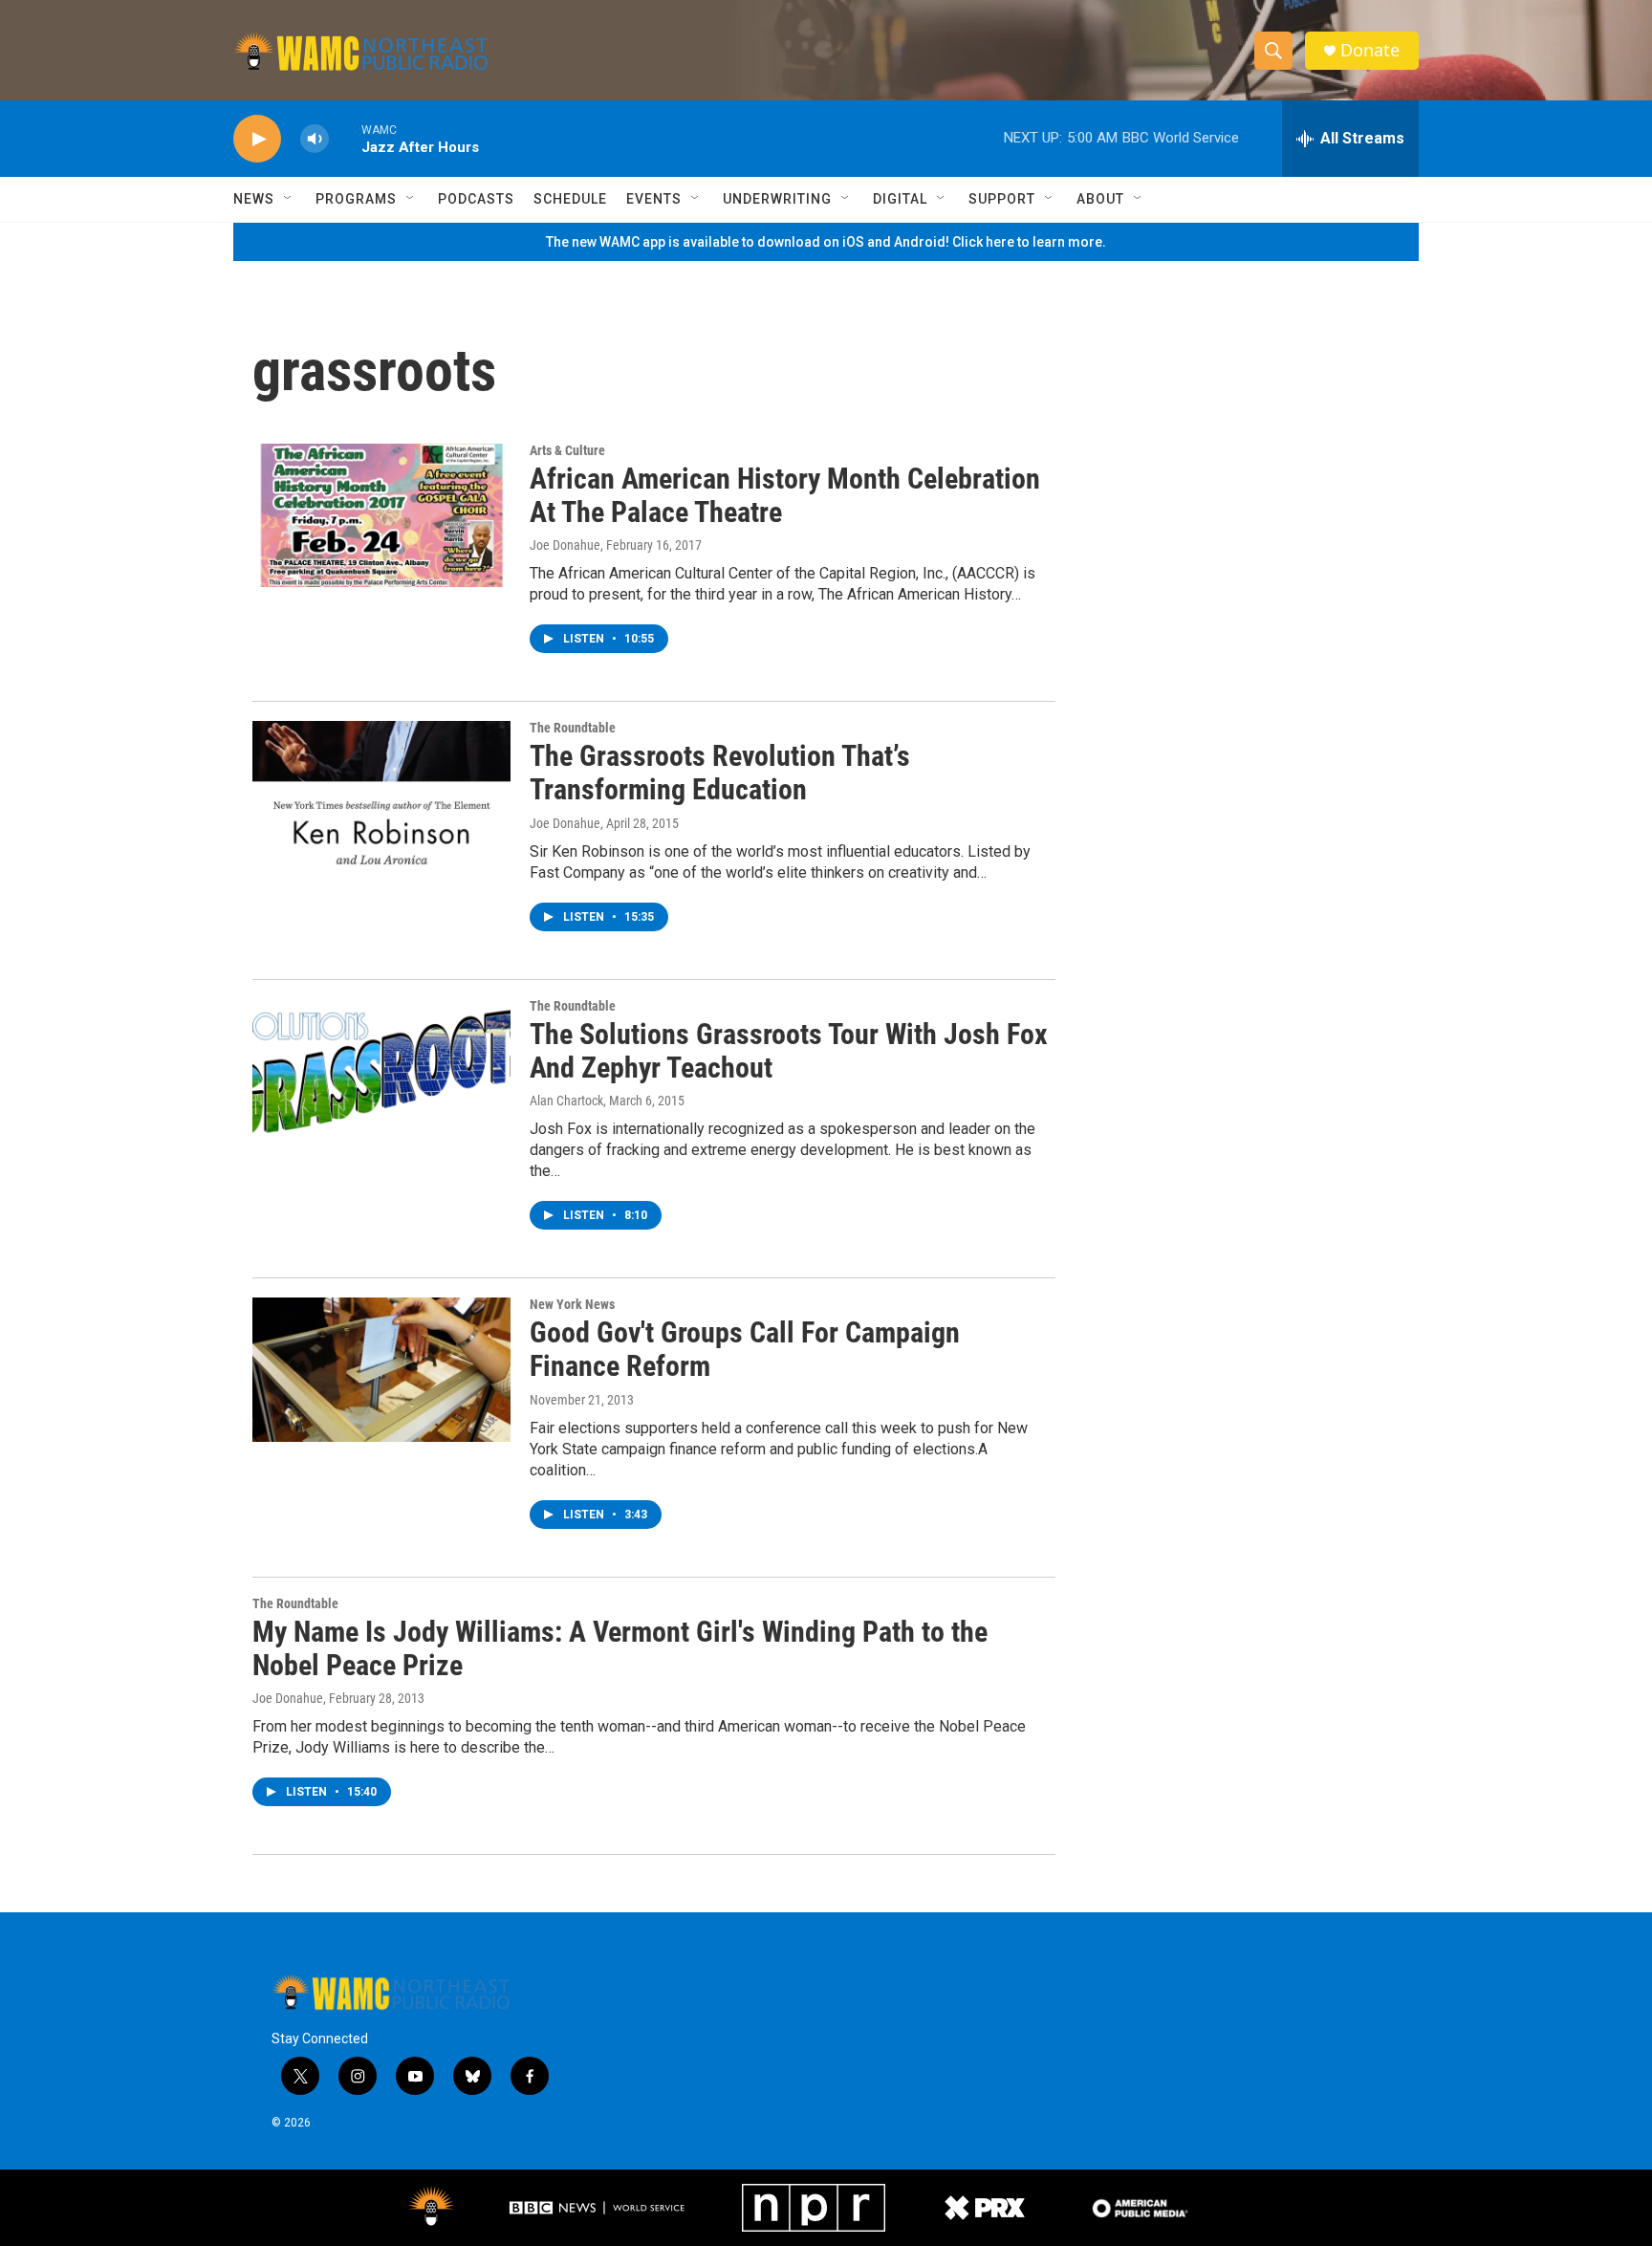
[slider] (345, 138)
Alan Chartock (566, 1101)
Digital (900, 199)
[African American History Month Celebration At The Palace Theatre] (381, 515)
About (1100, 199)
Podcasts (476, 199)
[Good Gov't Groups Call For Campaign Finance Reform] (381, 1369)
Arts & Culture (567, 450)
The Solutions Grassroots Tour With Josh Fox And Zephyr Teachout (789, 1051)
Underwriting (777, 199)
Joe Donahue (565, 545)
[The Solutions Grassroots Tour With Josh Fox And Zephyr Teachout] (381, 1071)
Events (654, 199)
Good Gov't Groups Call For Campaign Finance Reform (745, 1349)
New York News (572, 1304)
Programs (356, 199)
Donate (1370, 50)
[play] (257, 139)
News (254, 199)
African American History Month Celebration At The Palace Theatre (785, 495)
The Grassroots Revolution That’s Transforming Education (720, 773)
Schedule (570, 199)
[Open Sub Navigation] (289, 199)
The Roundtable (573, 728)
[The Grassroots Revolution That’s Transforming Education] (381, 793)
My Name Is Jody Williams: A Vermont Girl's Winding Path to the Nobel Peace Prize (620, 1648)
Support (1002, 199)
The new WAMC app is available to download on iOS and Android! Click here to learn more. (826, 242)
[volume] (315, 139)
